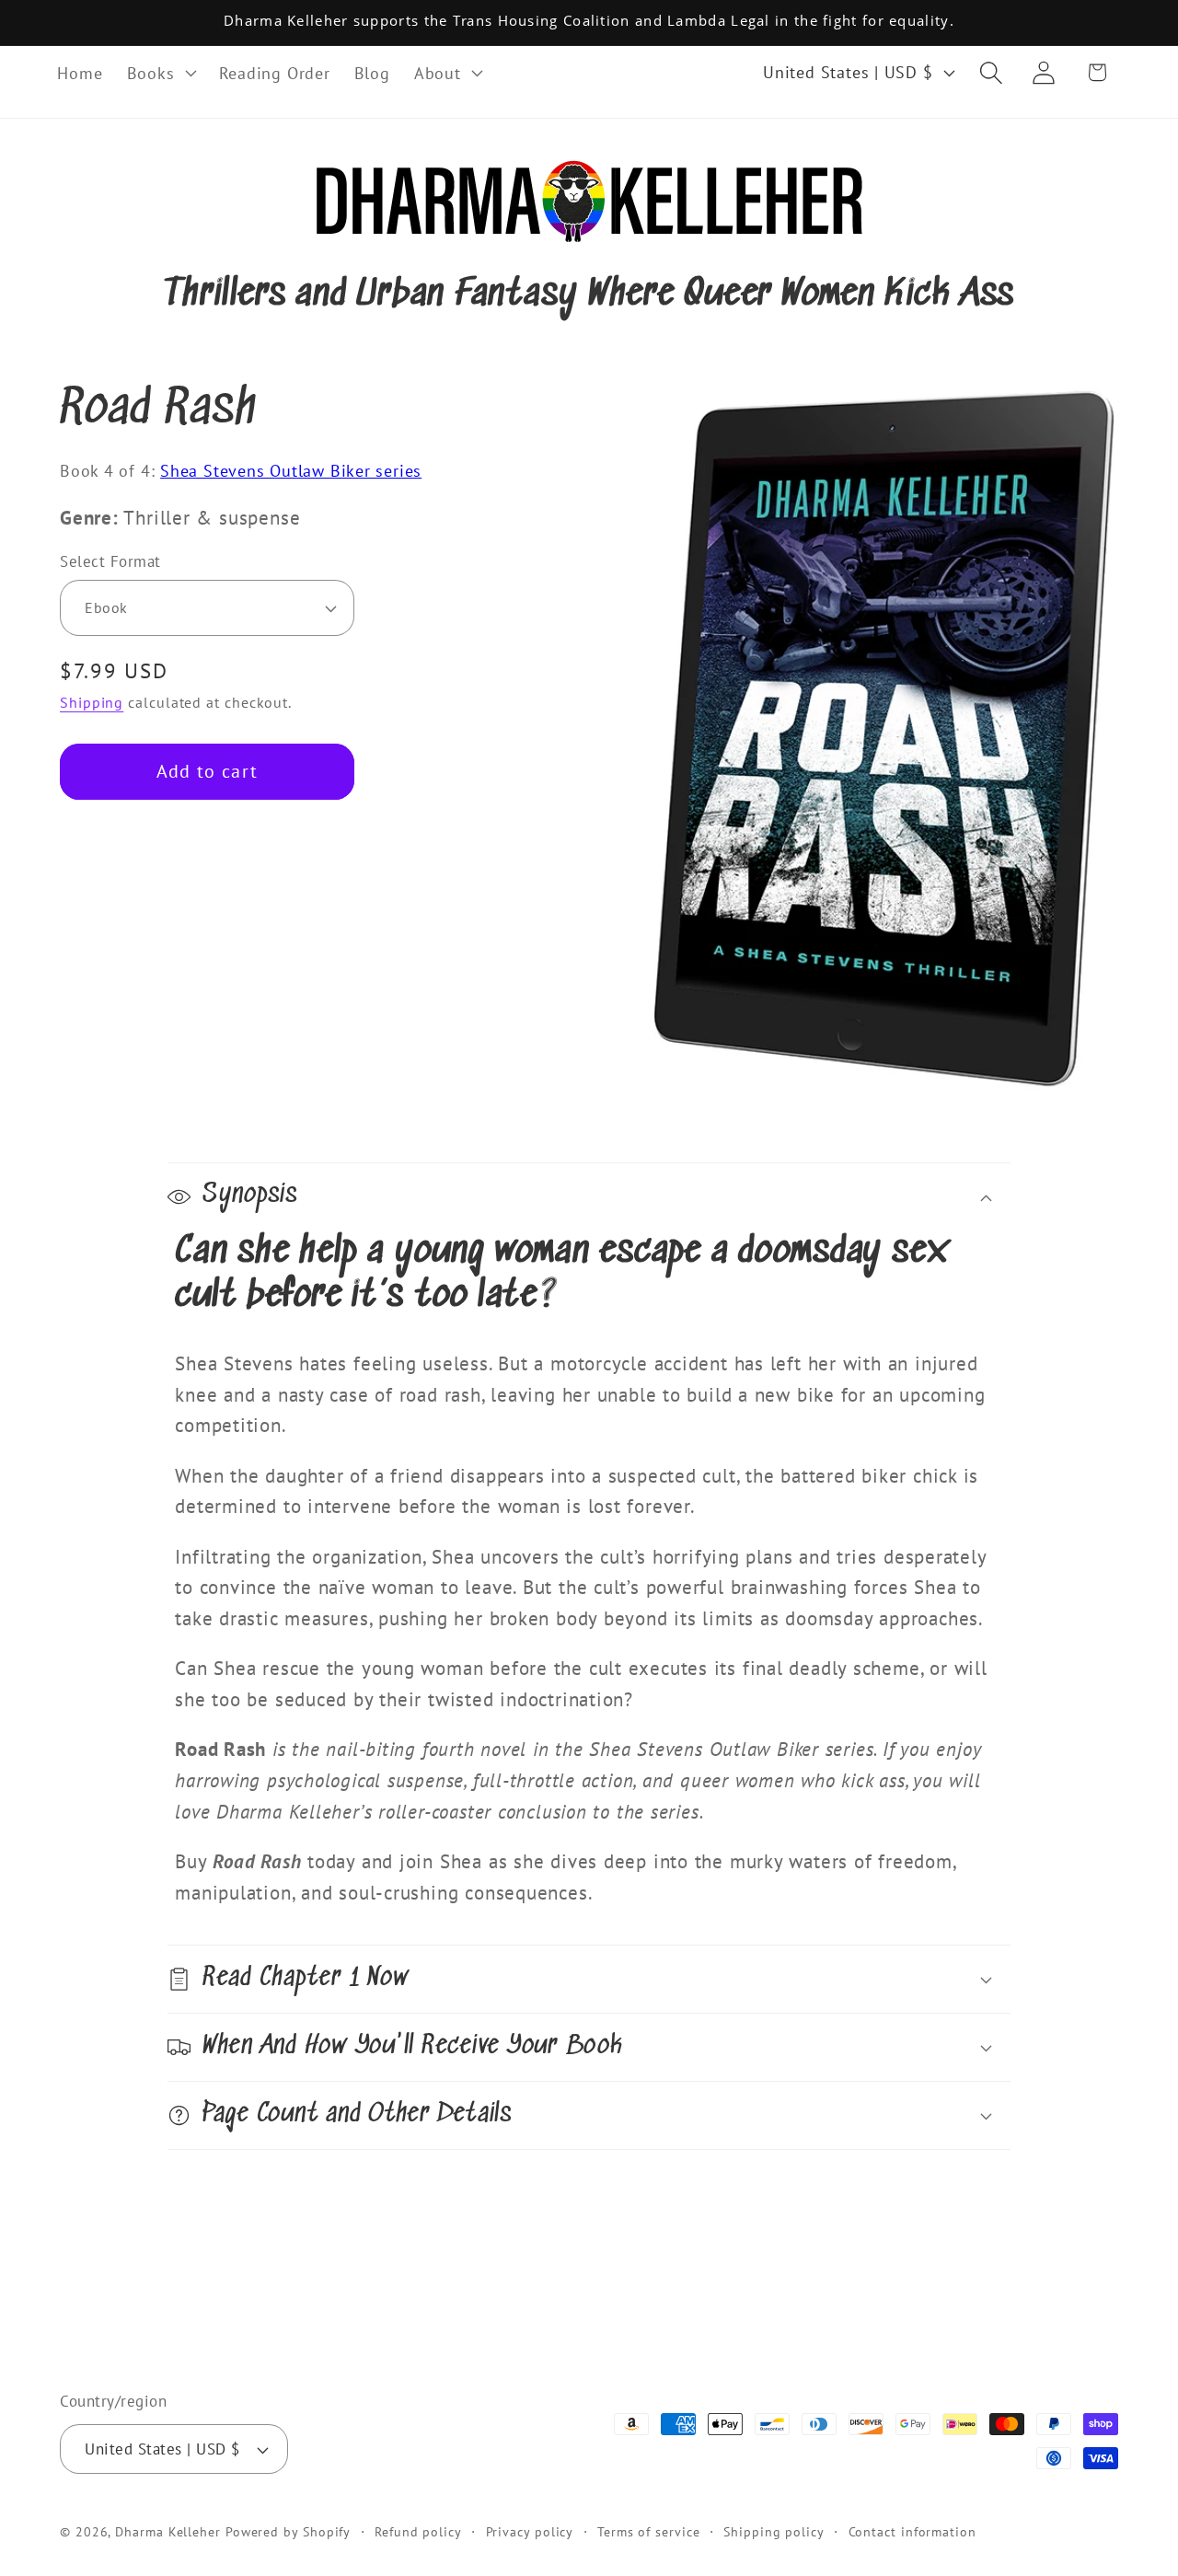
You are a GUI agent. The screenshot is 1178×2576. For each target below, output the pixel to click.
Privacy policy (530, 2531)
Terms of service (649, 2531)
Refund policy (418, 2531)
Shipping (92, 702)
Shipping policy (774, 2531)
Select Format (110, 561)
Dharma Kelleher (168, 2531)
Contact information (912, 2531)
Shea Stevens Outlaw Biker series (291, 470)
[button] (161, 73)
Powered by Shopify (288, 2531)
